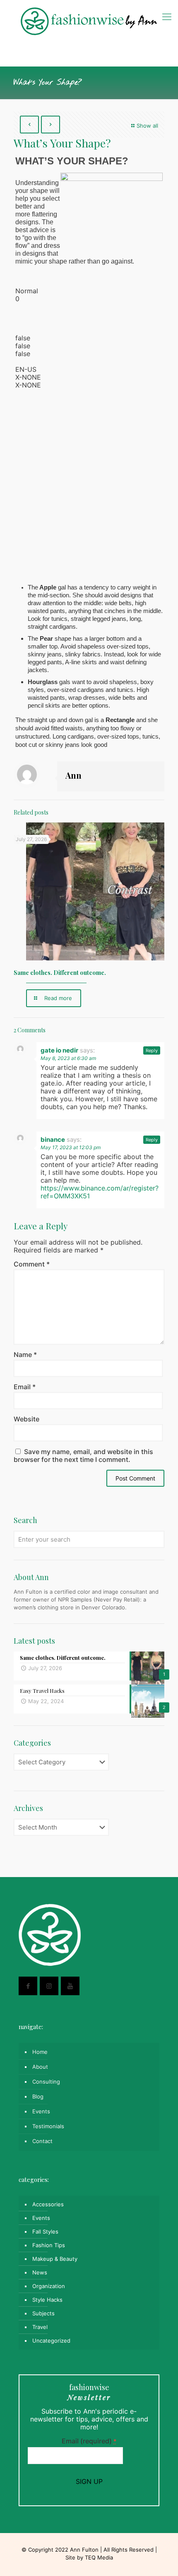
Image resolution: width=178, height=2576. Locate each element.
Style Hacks (47, 2300)
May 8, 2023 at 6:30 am (68, 1058)
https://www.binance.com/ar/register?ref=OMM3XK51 (100, 1192)
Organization (49, 2286)
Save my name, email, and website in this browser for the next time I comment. (83, 1456)
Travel (40, 2327)
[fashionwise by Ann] (89, 21)
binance (53, 1139)
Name (25, 1355)
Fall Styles (45, 2231)
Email (25, 1387)
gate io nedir (59, 1050)
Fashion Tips (49, 2245)
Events (41, 2111)
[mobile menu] (167, 17)
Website (26, 1419)
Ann (73, 775)
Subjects (43, 2313)
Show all (147, 126)
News (40, 2272)
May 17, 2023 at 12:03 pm (71, 1147)
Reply (152, 1050)
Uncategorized (51, 2341)
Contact (42, 2141)
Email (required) (89, 2441)
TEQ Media (99, 2557)
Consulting (46, 2082)
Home (40, 2052)
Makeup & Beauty (55, 2259)
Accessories (48, 2204)
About (40, 2067)
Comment (32, 1264)
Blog (38, 2096)
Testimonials (48, 2126)
